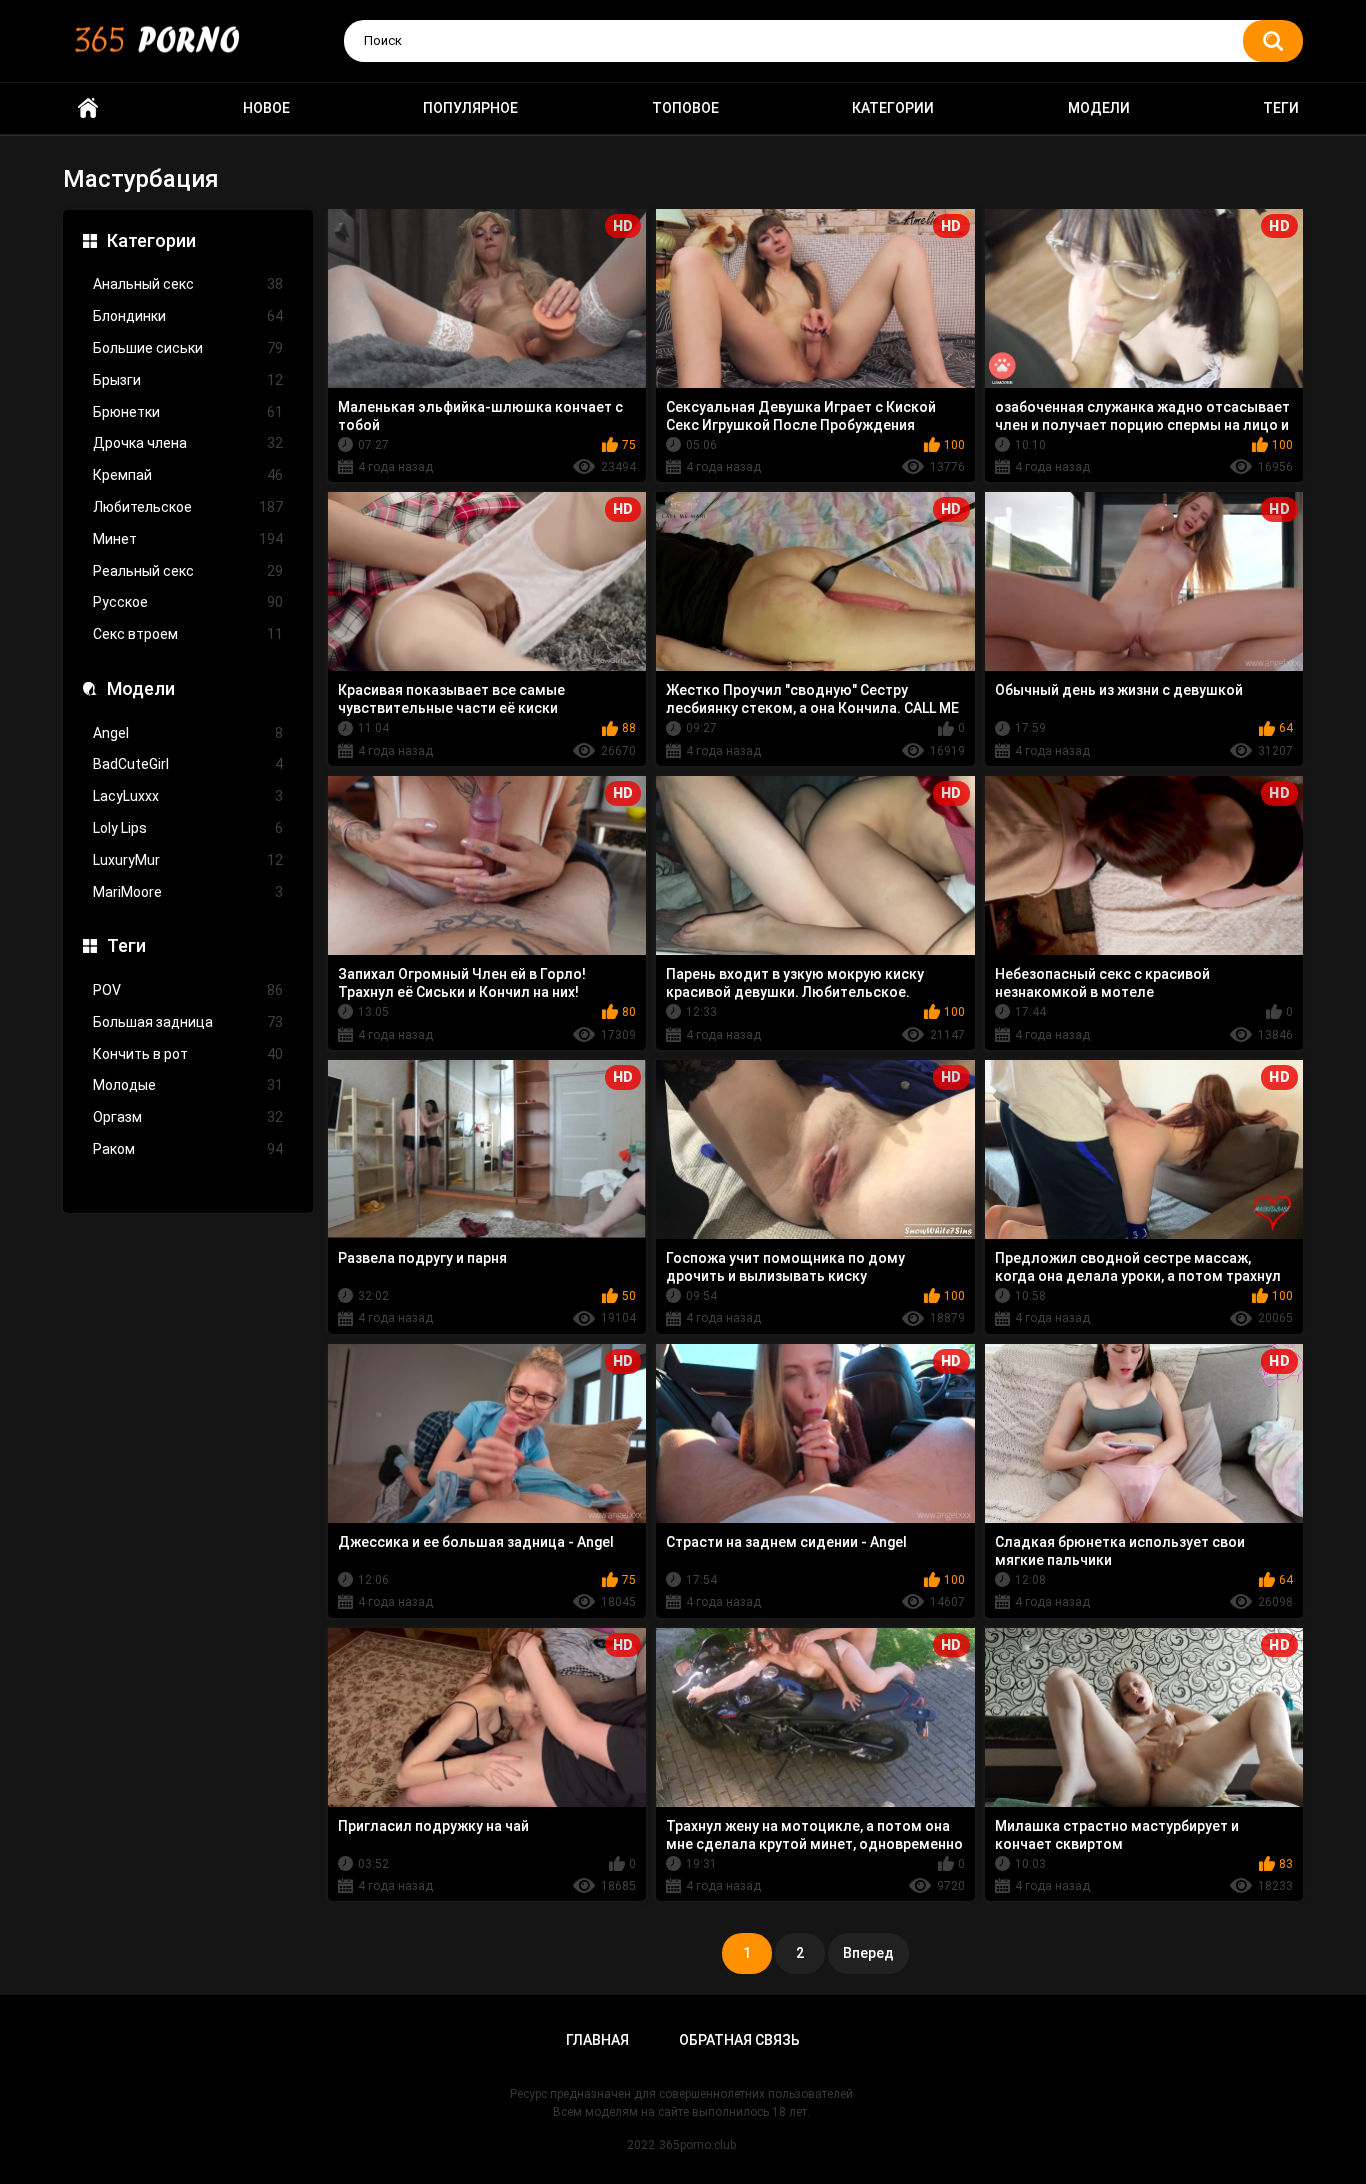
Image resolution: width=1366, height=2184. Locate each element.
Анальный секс (188, 284)
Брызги (188, 380)
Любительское (188, 507)
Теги (1281, 108)
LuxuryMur (188, 860)
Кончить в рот (188, 1054)
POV (188, 990)
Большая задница (188, 1022)
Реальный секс (188, 571)
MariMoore (188, 892)
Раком (188, 1149)
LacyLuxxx (188, 796)
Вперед (868, 1953)
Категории (893, 108)
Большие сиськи (188, 348)
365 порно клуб (88, 108)
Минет (188, 539)
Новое (266, 108)
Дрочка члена (188, 443)
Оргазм (188, 1117)
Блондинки (188, 316)
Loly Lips (188, 828)
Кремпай (188, 475)
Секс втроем (188, 634)
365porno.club (697, 2145)
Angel (188, 733)
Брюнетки (188, 412)
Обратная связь (739, 2040)
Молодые (188, 1085)
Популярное (470, 108)
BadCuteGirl (188, 764)
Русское (188, 602)
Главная (597, 2040)
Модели (1099, 108)
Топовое (685, 108)
